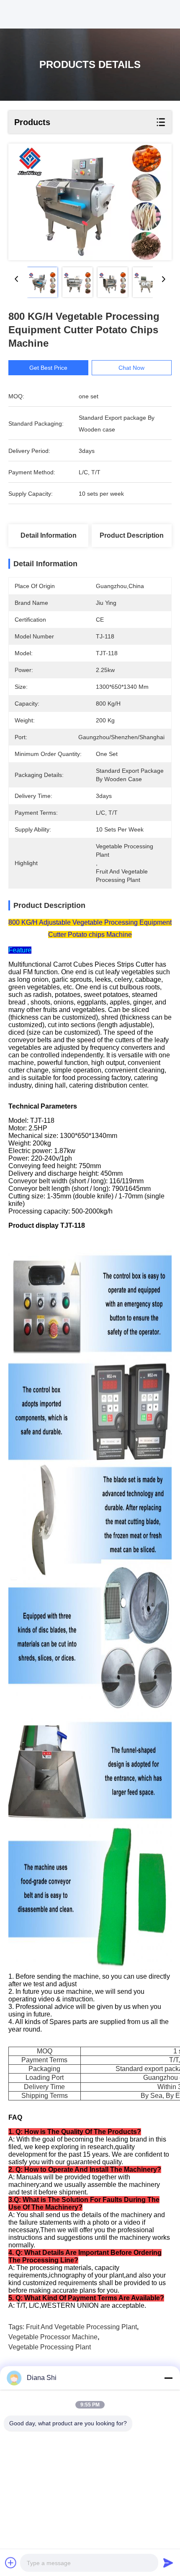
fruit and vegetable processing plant (81, 2327)
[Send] (168, 2563)
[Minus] (168, 2378)
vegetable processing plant (50, 2347)
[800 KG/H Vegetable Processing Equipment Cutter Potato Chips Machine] (90, 202)
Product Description (132, 535)
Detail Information (49, 535)
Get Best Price (48, 368)
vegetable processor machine (53, 2337)
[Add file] (11, 2563)
